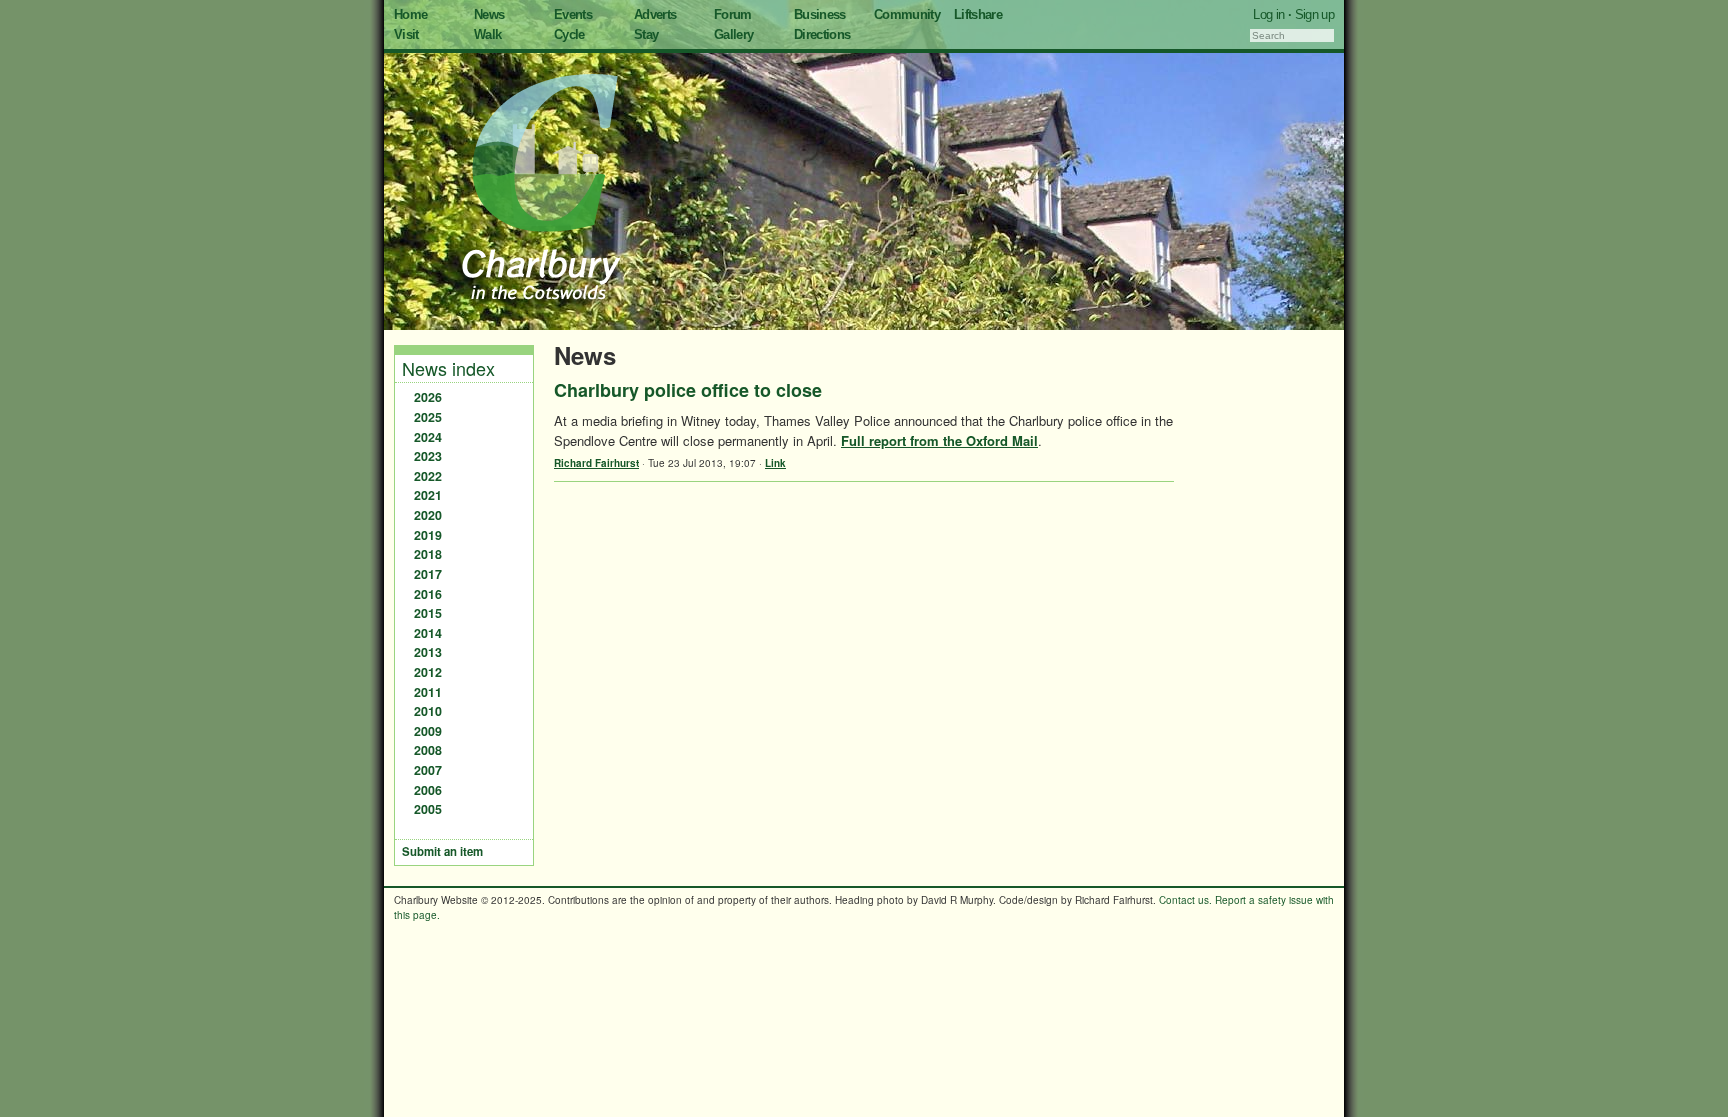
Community (907, 14)
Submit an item (442, 851)
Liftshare (978, 14)
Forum (733, 14)
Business (820, 14)
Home (410, 14)
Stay (646, 34)
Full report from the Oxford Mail (939, 440)
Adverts (655, 14)
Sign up (1314, 14)
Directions (822, 34)
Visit (406, 34)
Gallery (733, 34)
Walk (487, 34)
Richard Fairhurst (596, 463)
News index (448, 368)
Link (775, 463)
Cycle (569, 34)
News (489, 14)
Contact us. (1185, 900)
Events (573, 14)
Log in (1268, 14)
